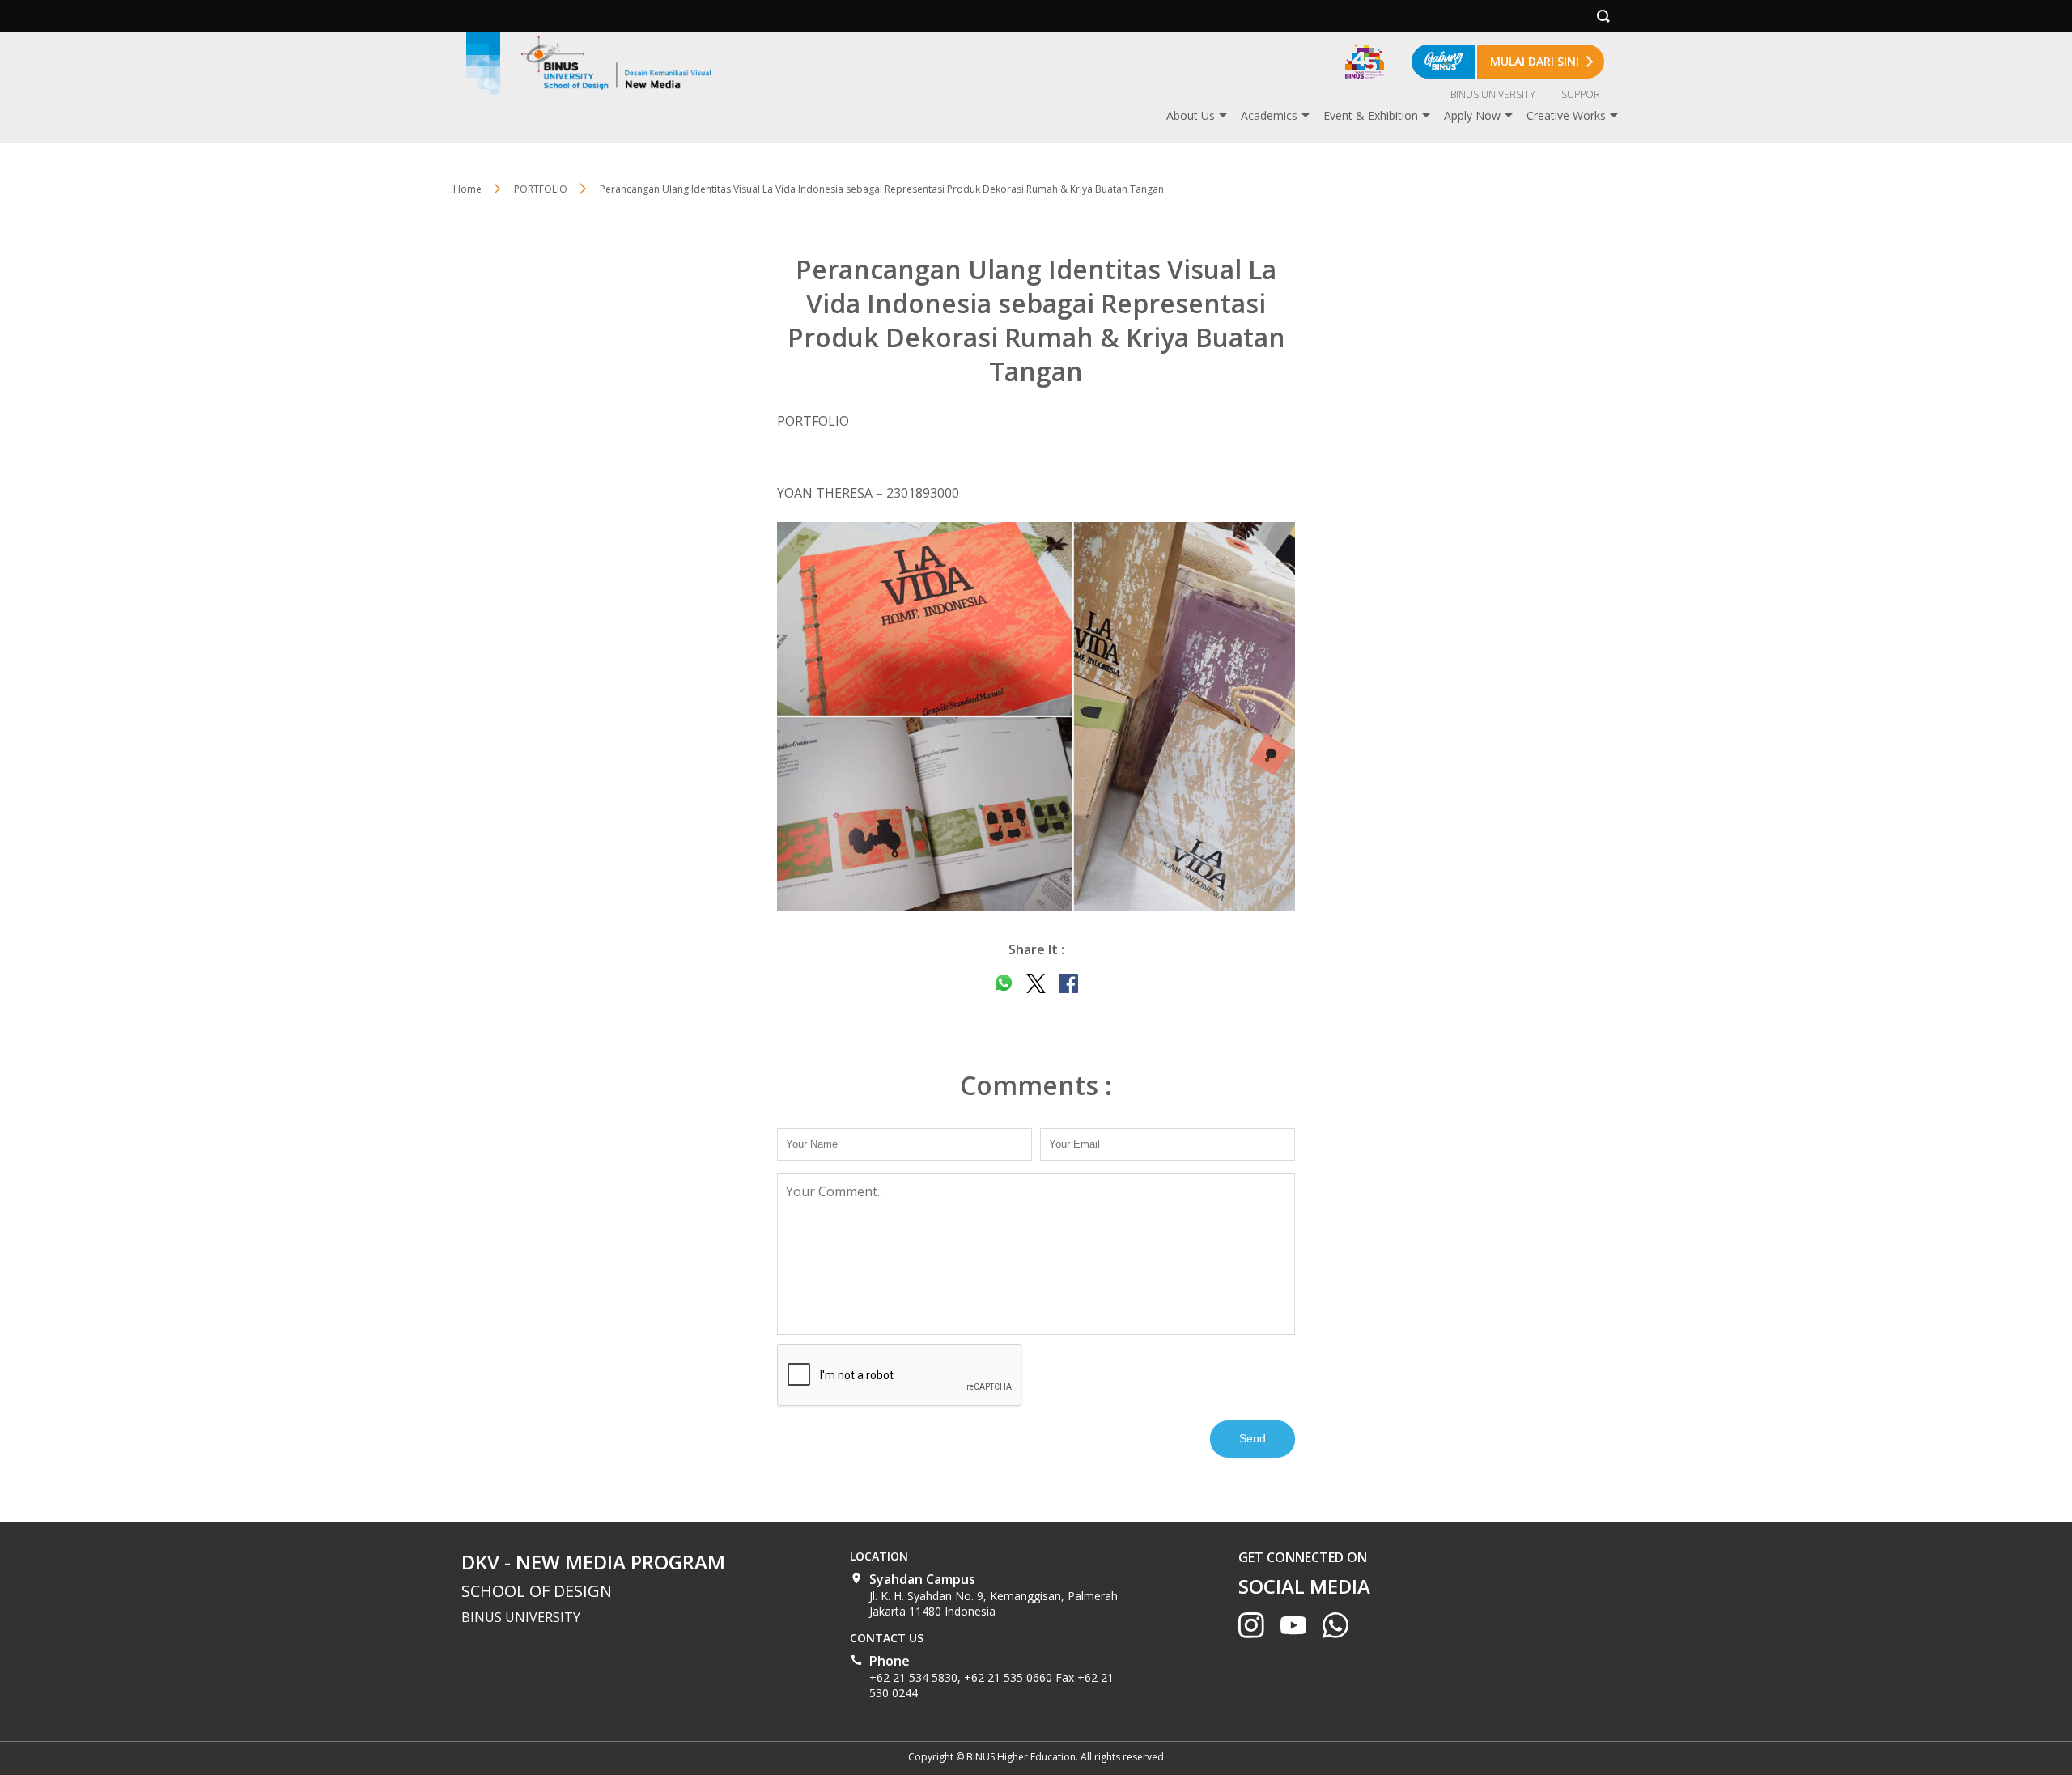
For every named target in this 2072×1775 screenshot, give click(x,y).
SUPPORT (1584, 94)
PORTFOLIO (541, 189)
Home (467, 189)
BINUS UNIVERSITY (1493, 94)
